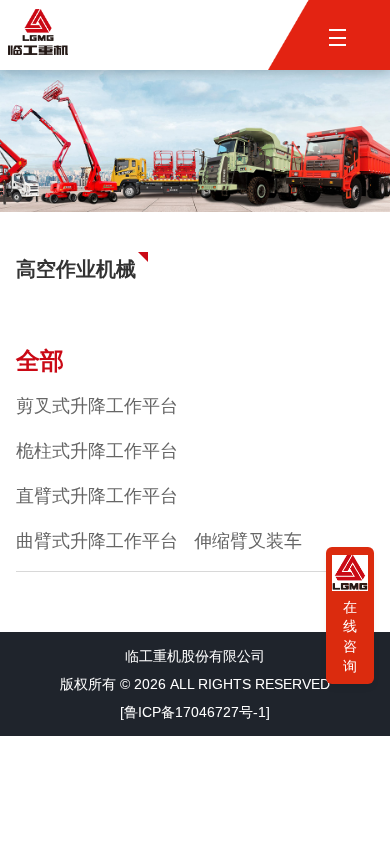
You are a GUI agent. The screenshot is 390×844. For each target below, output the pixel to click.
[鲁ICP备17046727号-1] (195, 712)
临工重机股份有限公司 (195, 656)
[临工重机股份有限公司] (38, 34)
